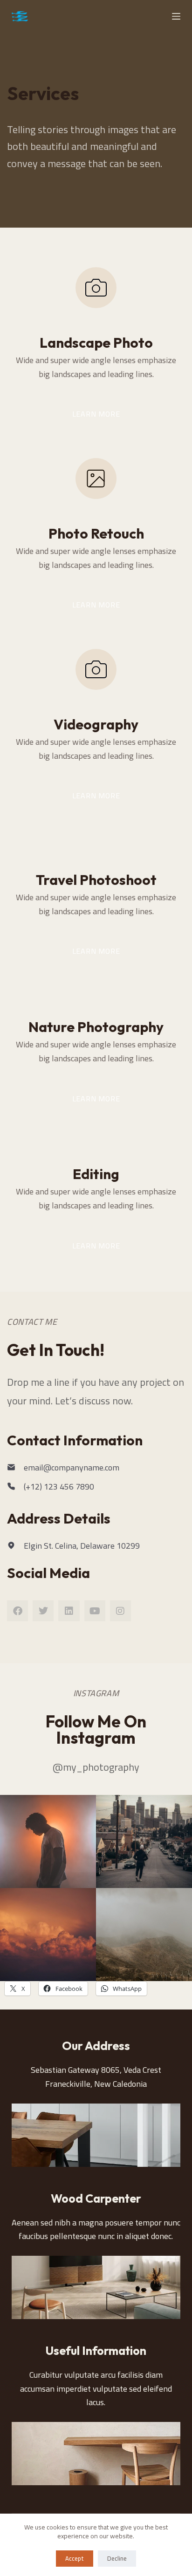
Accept (75, 2558)
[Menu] (176, 16)
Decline (117, 2558)
